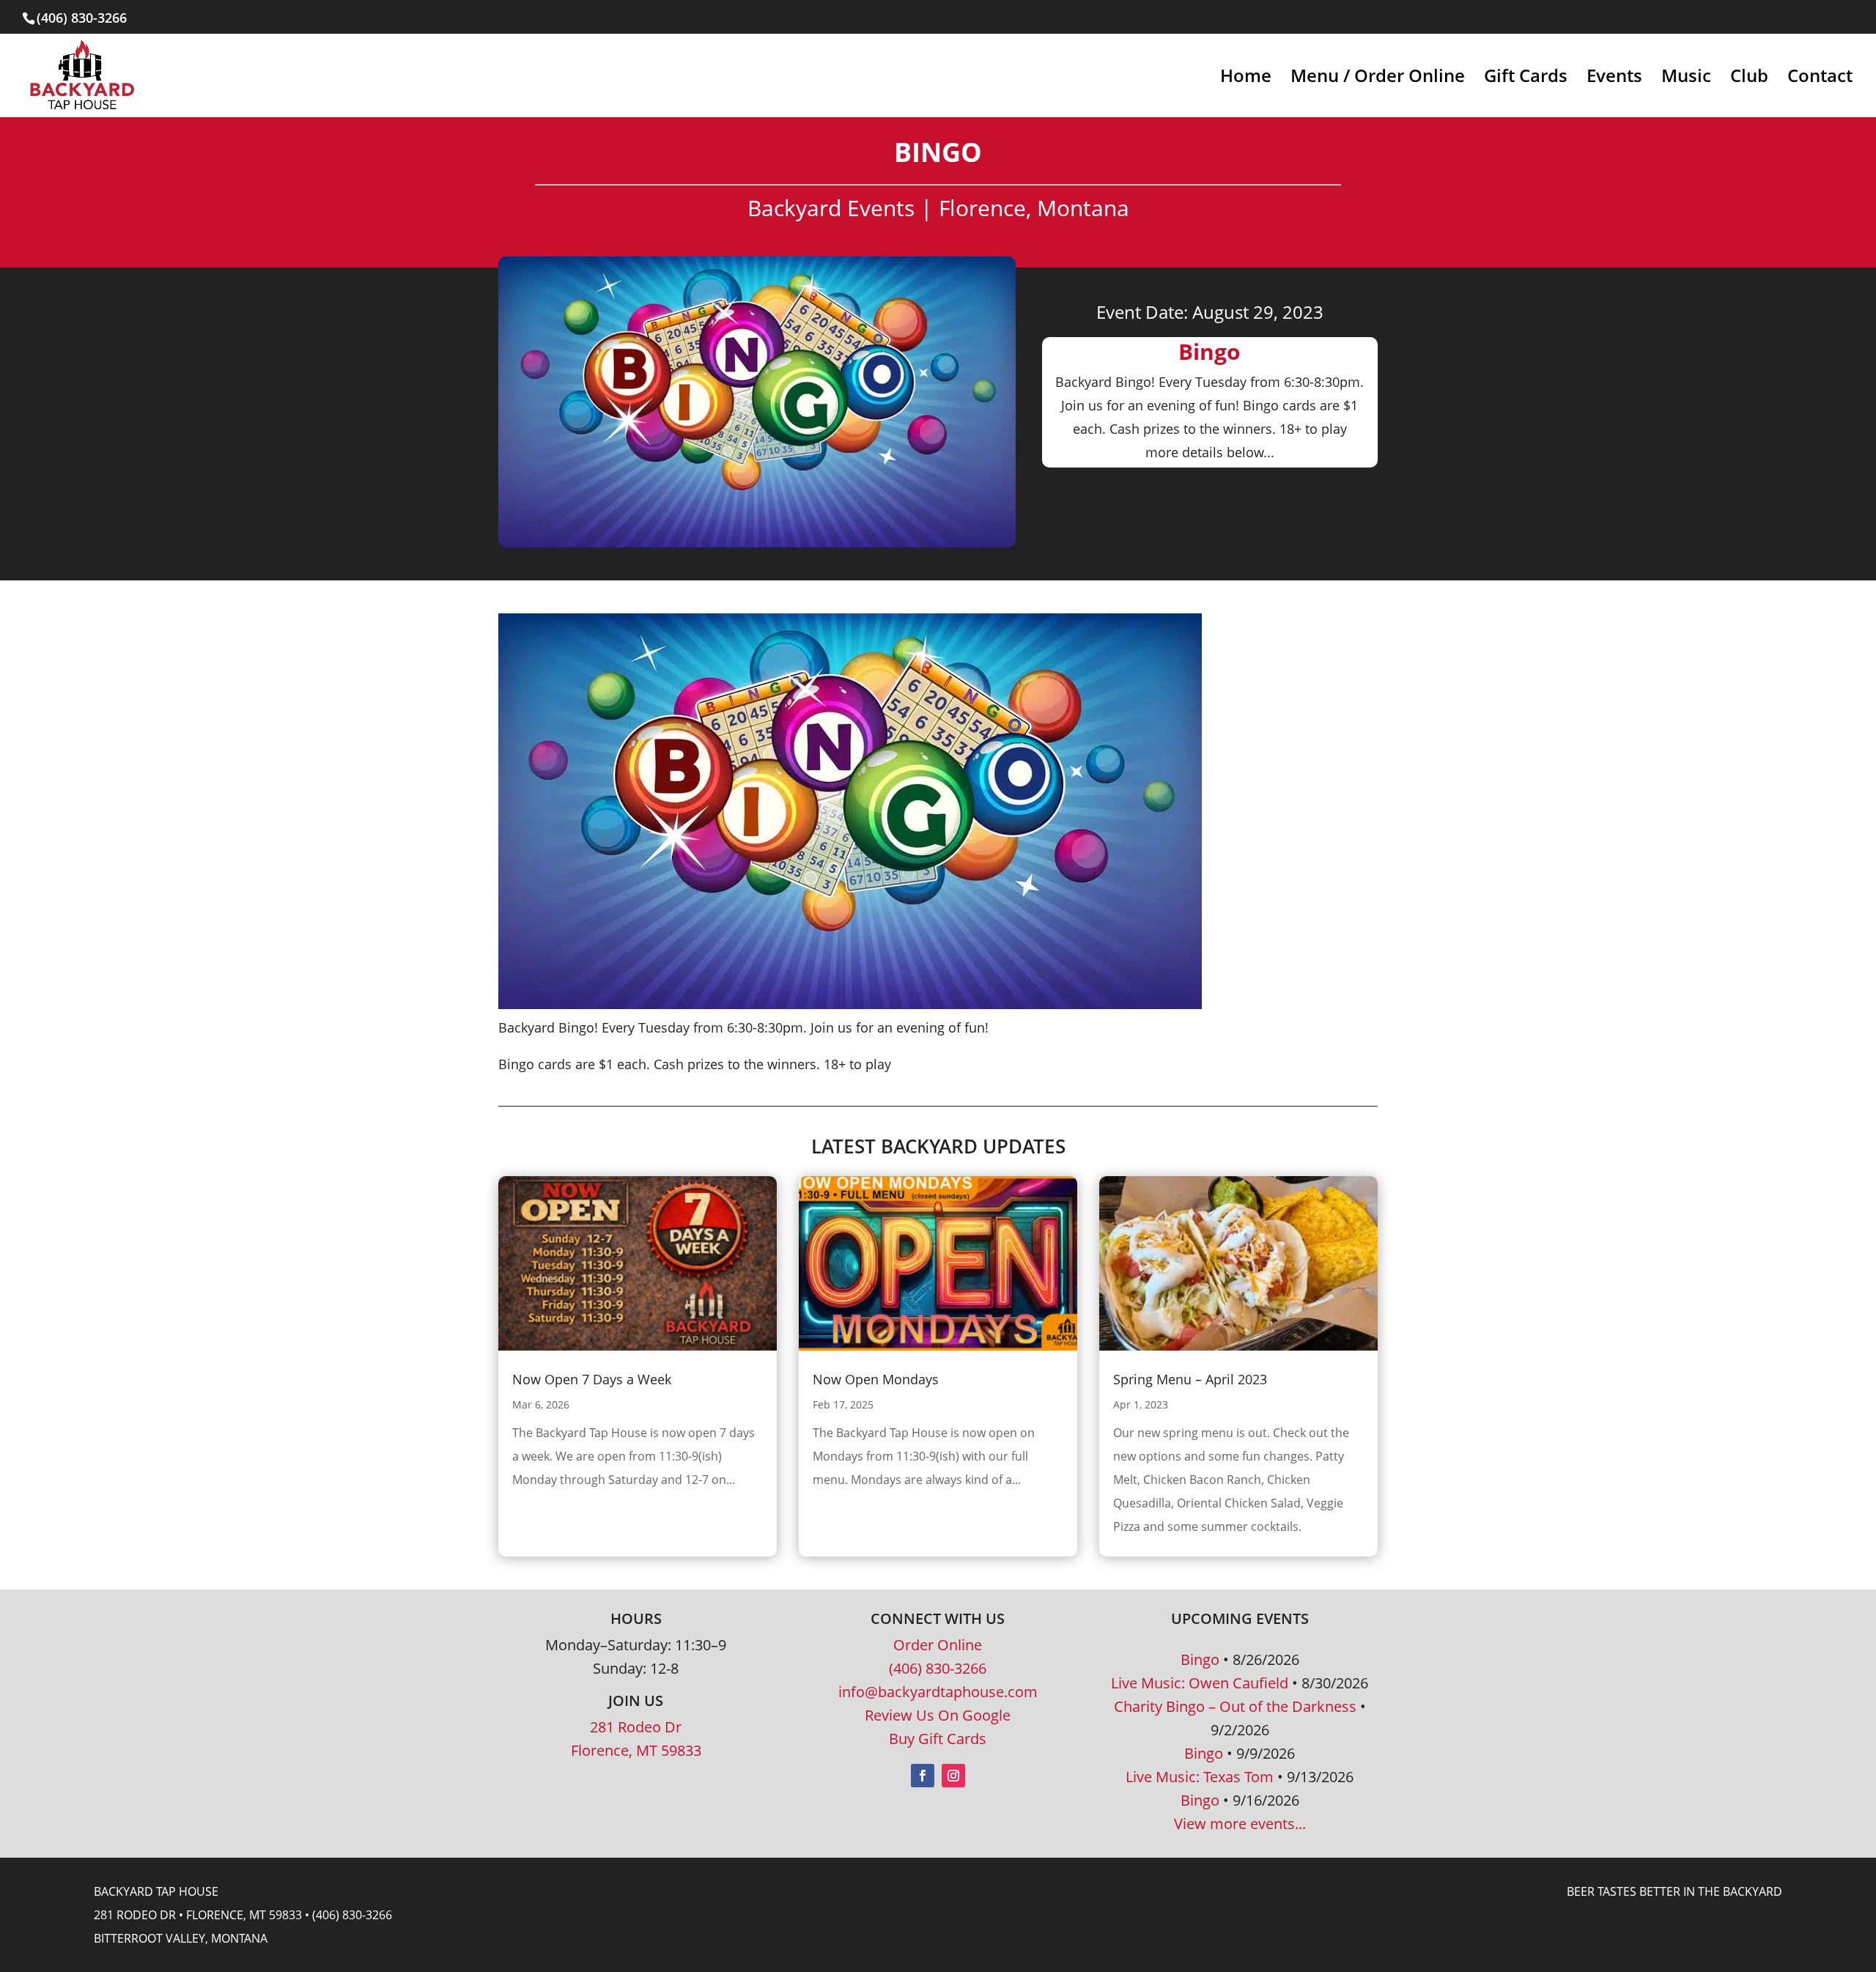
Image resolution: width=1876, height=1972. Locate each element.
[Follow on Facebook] (923, 1776)
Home (1246, 79)
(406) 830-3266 (938, 1668)
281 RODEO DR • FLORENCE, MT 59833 (198, 1915)
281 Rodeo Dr (636, 1727)
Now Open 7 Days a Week (592, 1379)
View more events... (1240, 1824)
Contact (1820, 79)
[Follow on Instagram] (953, 1776)
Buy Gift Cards (938, 1739)
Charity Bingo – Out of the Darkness (1235, 1706)
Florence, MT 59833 (636, 1750)
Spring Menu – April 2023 (1190, 1379)
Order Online (938, 1645)
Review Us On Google (938, 1715)
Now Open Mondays (876, 1379)
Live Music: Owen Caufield (1200, 1683)
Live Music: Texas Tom (1200, 1777)
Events (1614, 79)
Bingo (1200, 1659)
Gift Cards (1526, 79)
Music (1686, 79)
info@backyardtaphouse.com (938, 1692)
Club (1749, 79)
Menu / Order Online (1378, 79)
